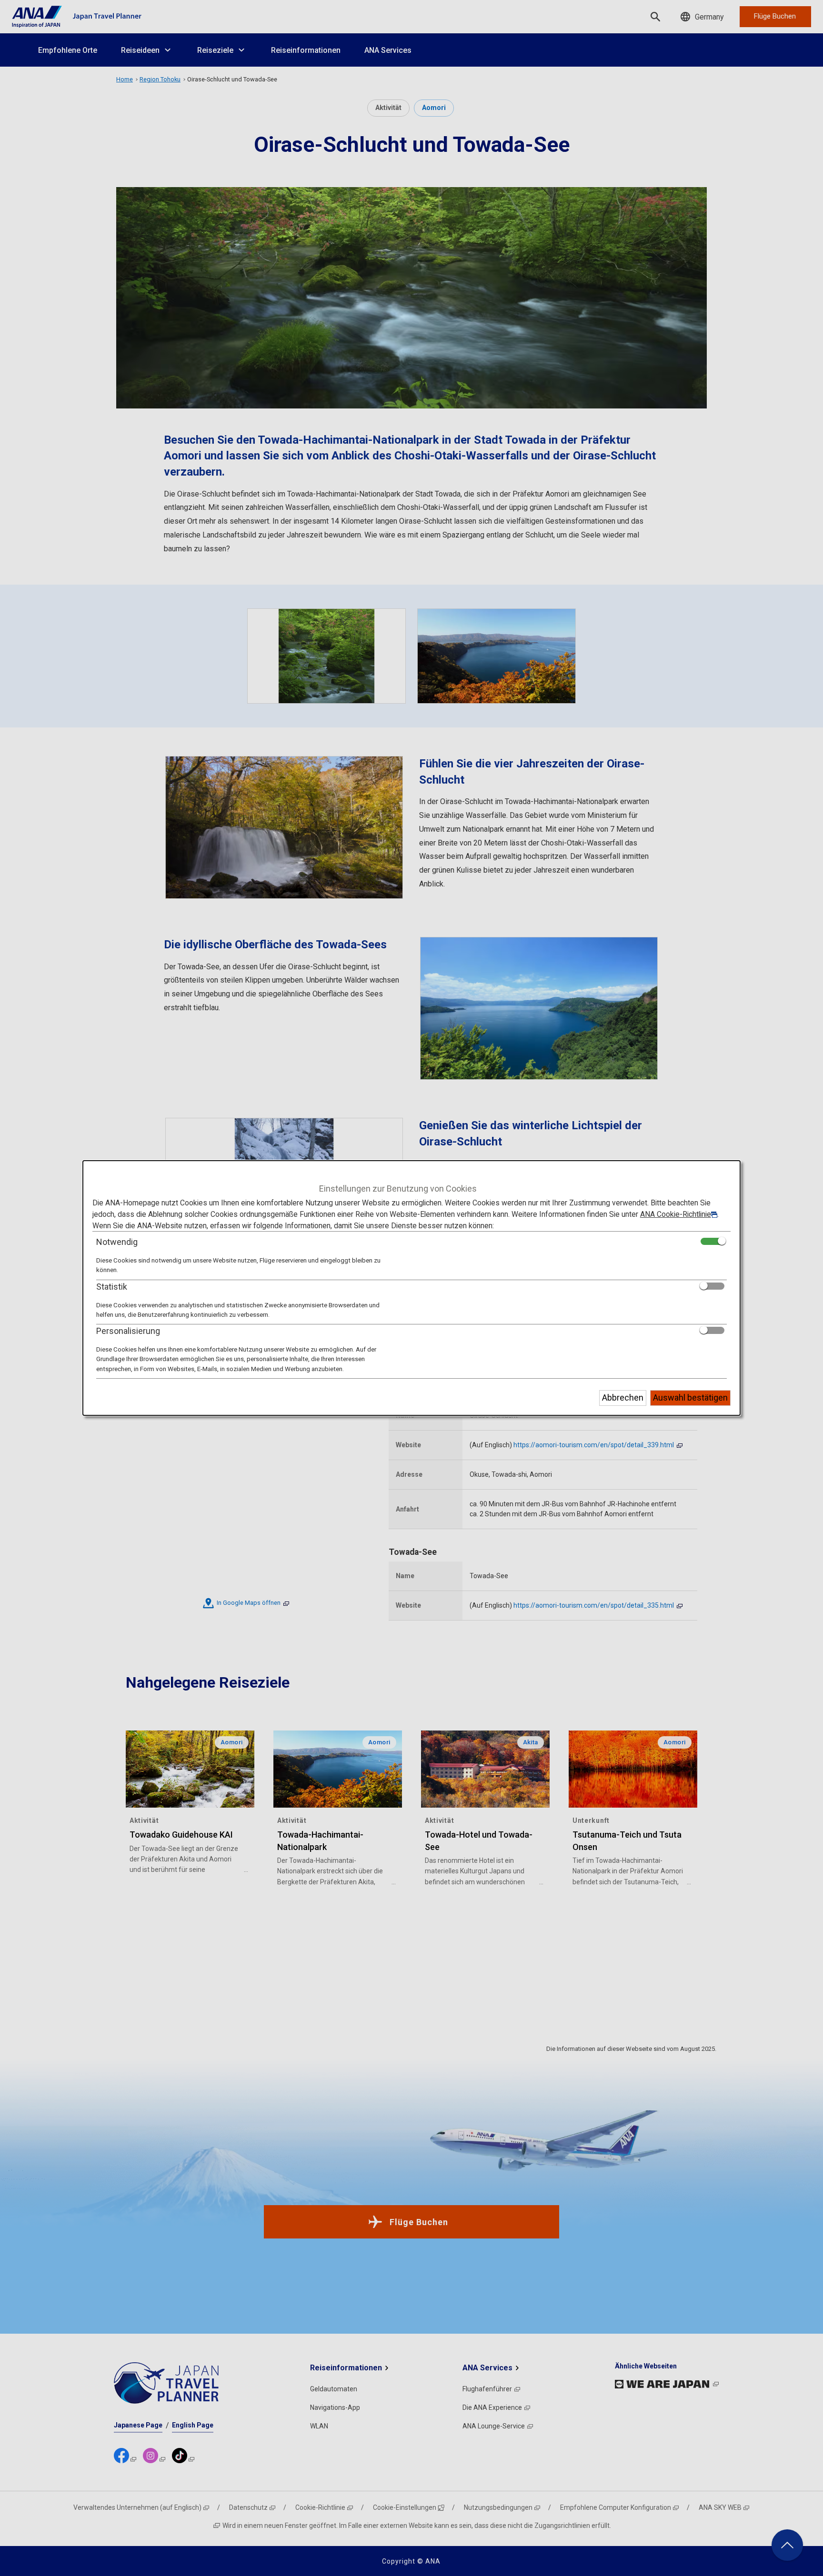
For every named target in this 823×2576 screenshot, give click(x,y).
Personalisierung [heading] (128, 1331)
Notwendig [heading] (117, 1242)
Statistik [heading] (112, 1287)
